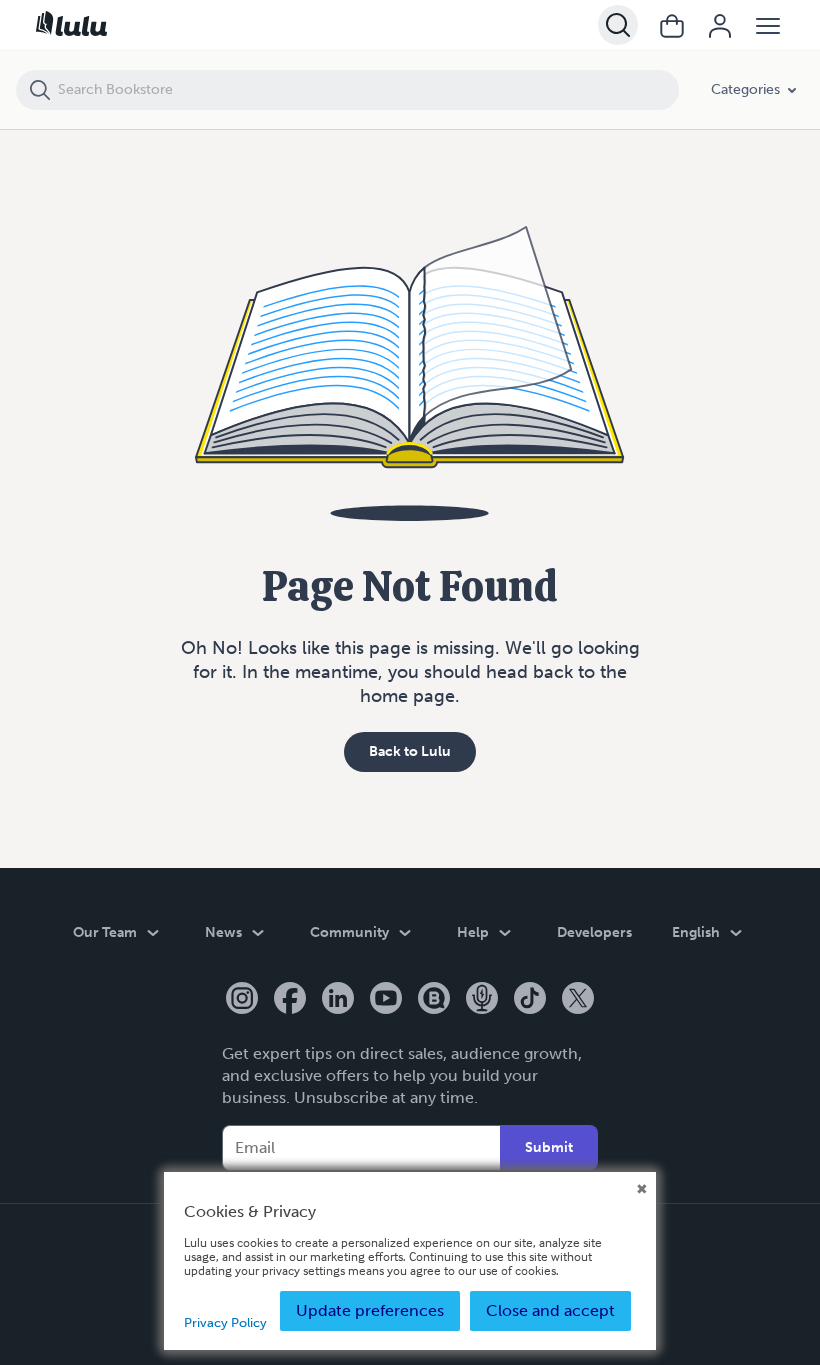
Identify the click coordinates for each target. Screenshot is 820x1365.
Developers (594, 932)
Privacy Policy (225, 1322)
